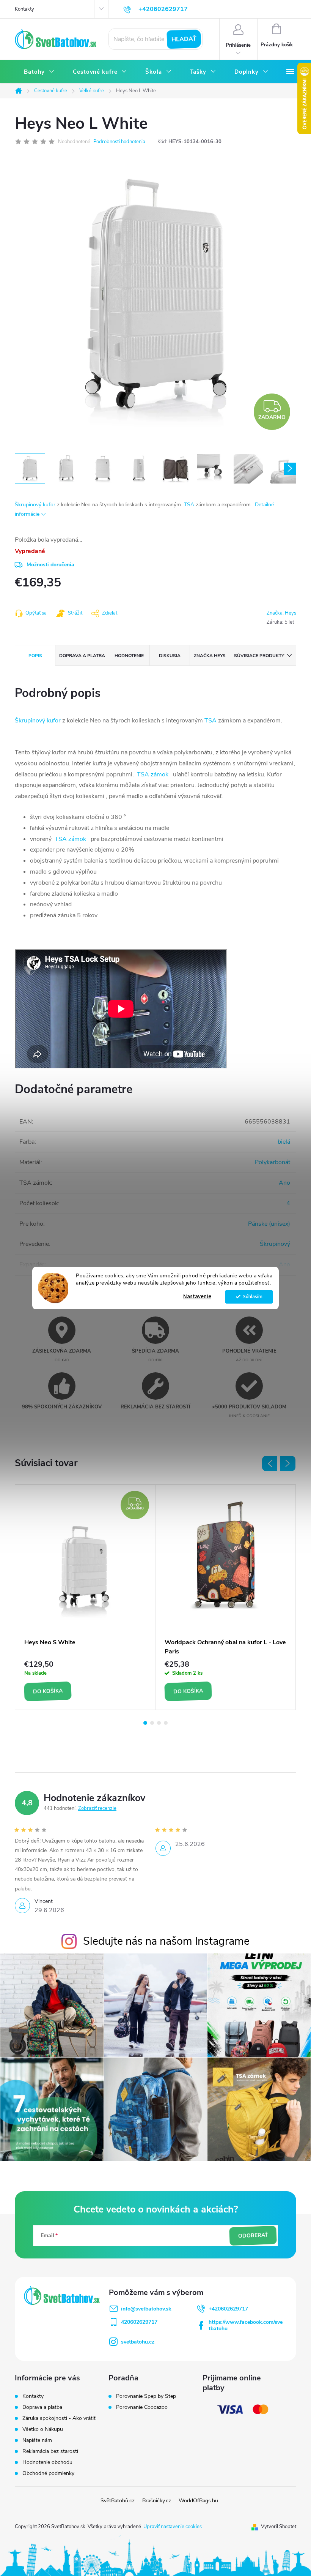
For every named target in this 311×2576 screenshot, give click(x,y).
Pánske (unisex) (269, 1224)
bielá (284, 1142)
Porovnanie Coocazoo (142, 2407)
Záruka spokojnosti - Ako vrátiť (59, 2418)
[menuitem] (39, 72)
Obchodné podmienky (48, 2473)
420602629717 (139, 2322)
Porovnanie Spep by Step (146, 2396)
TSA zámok (153, 774)
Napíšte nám (37, 2440)
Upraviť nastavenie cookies (173, 2527)
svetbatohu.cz (138, 2342)
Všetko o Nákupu (43, 2429)
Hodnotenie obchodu (47, 2462)
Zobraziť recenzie (97, 1808)
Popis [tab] (35, 656)
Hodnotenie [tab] (129, 656)
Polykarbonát (273, 1162)
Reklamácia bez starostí (50, 2451)
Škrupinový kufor (35, 505)
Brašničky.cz (157, 2501)
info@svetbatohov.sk (146, 2309)
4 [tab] (166, 1723)
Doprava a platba (42, 2407)
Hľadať (184, 39)
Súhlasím (253, 1297)
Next (288, 1463)
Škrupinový (275, 1244)
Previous (270, 1463)
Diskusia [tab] (170, 656)
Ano (284, 1183)
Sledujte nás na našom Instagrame (166, 1941)
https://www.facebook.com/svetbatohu (246, 2325)
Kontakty (24, 9)
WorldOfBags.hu (198, 2501)
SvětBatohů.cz (118, 2501)
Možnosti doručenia (50, 565)
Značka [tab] (210, 656)
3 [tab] (159, 1723)
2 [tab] (152, 1723)
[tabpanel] (85, 1597)
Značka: (281, 613)
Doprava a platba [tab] (82, 656)
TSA (189, 505)
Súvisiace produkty (259, 656)
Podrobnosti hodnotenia (119, 142)
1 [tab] (145, 1723)
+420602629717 (228, 2309)
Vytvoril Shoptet (279, 2527)
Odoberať (253, 2235)
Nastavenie (197, 1297)
